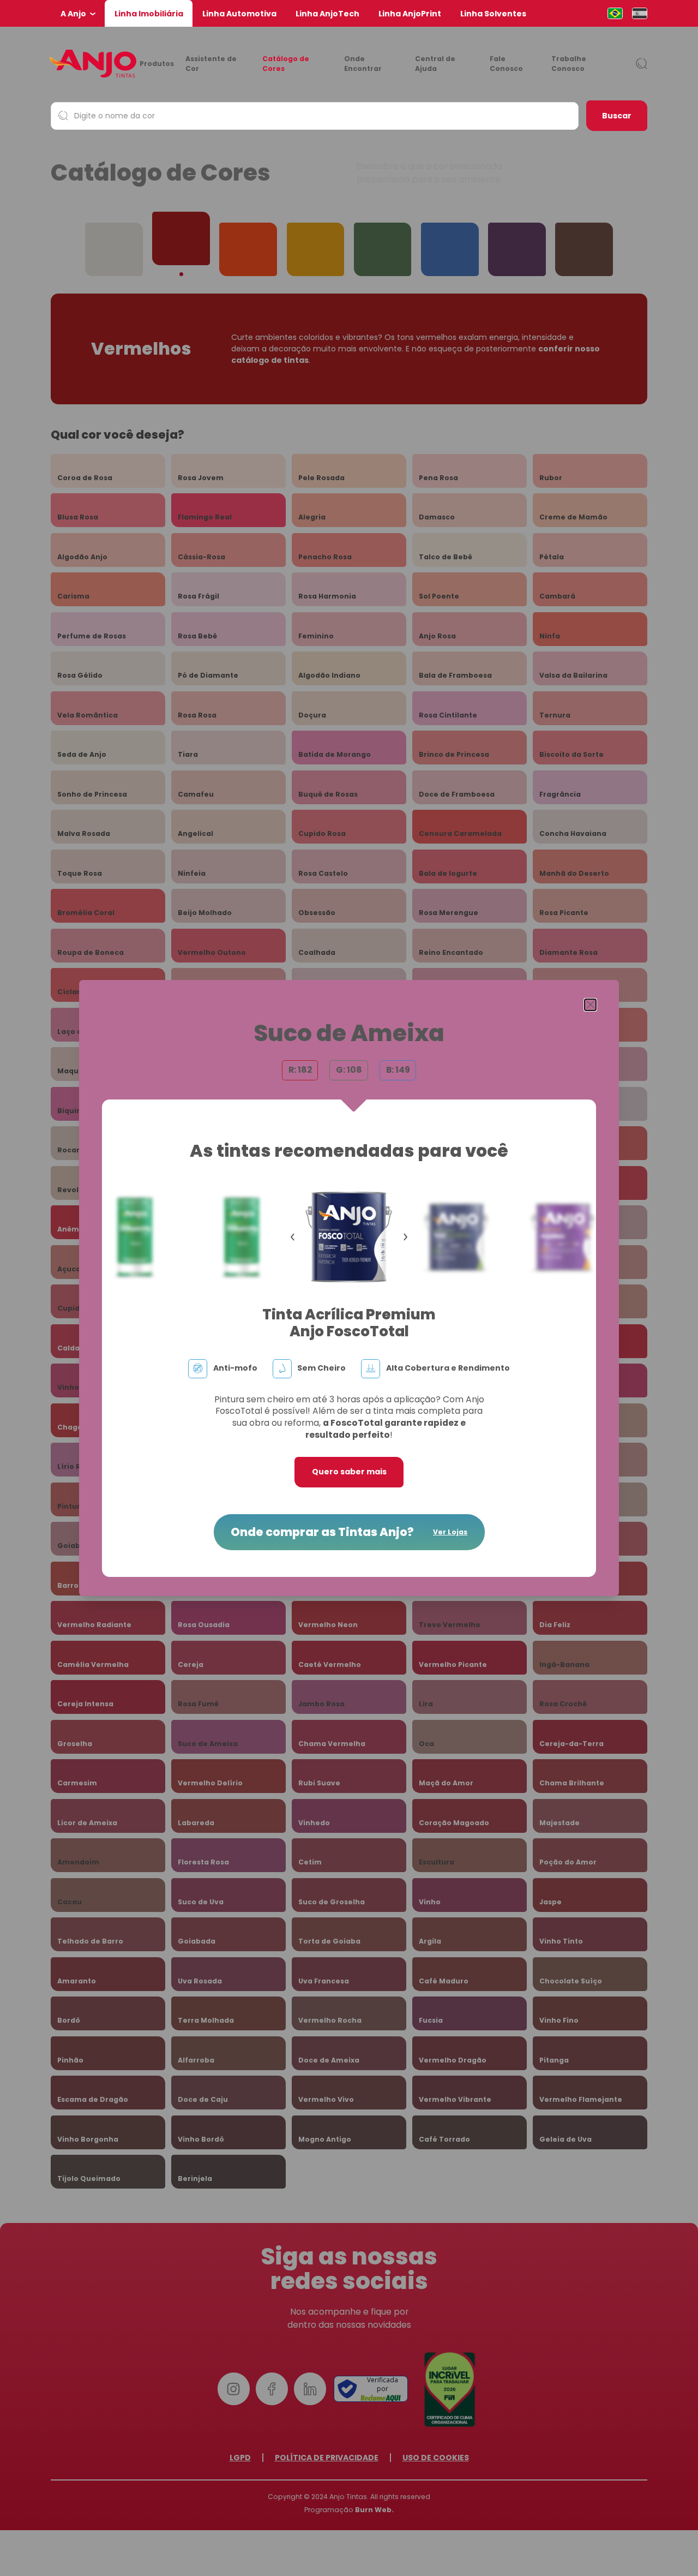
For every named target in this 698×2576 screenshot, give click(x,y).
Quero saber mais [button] (349, 1472)
